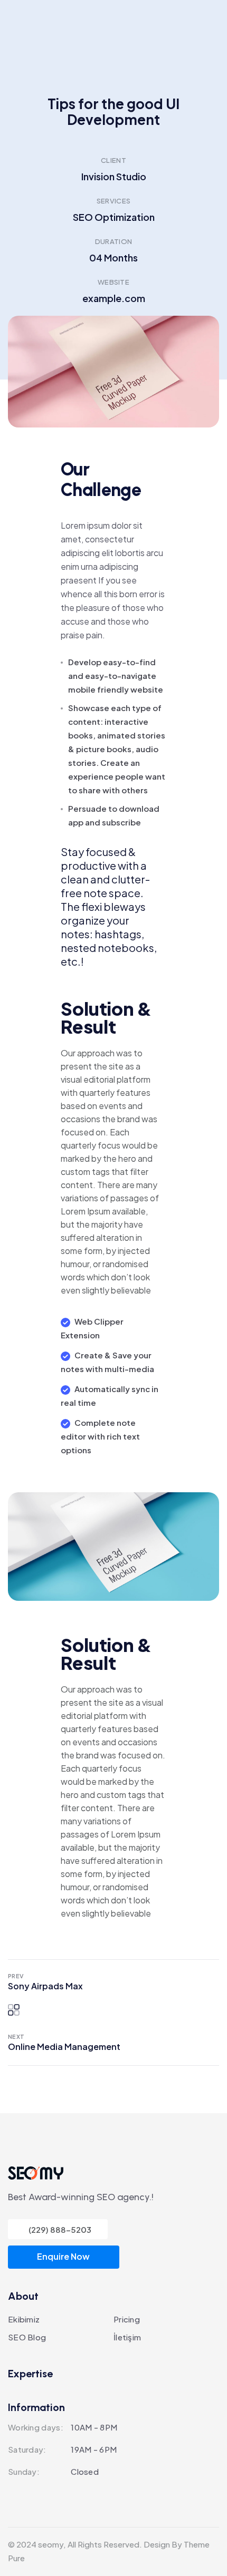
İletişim (127, 2337)
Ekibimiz (24, 2319)
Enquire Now (63, 2256)
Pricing (127, 2319)
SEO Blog (27, 2337)
